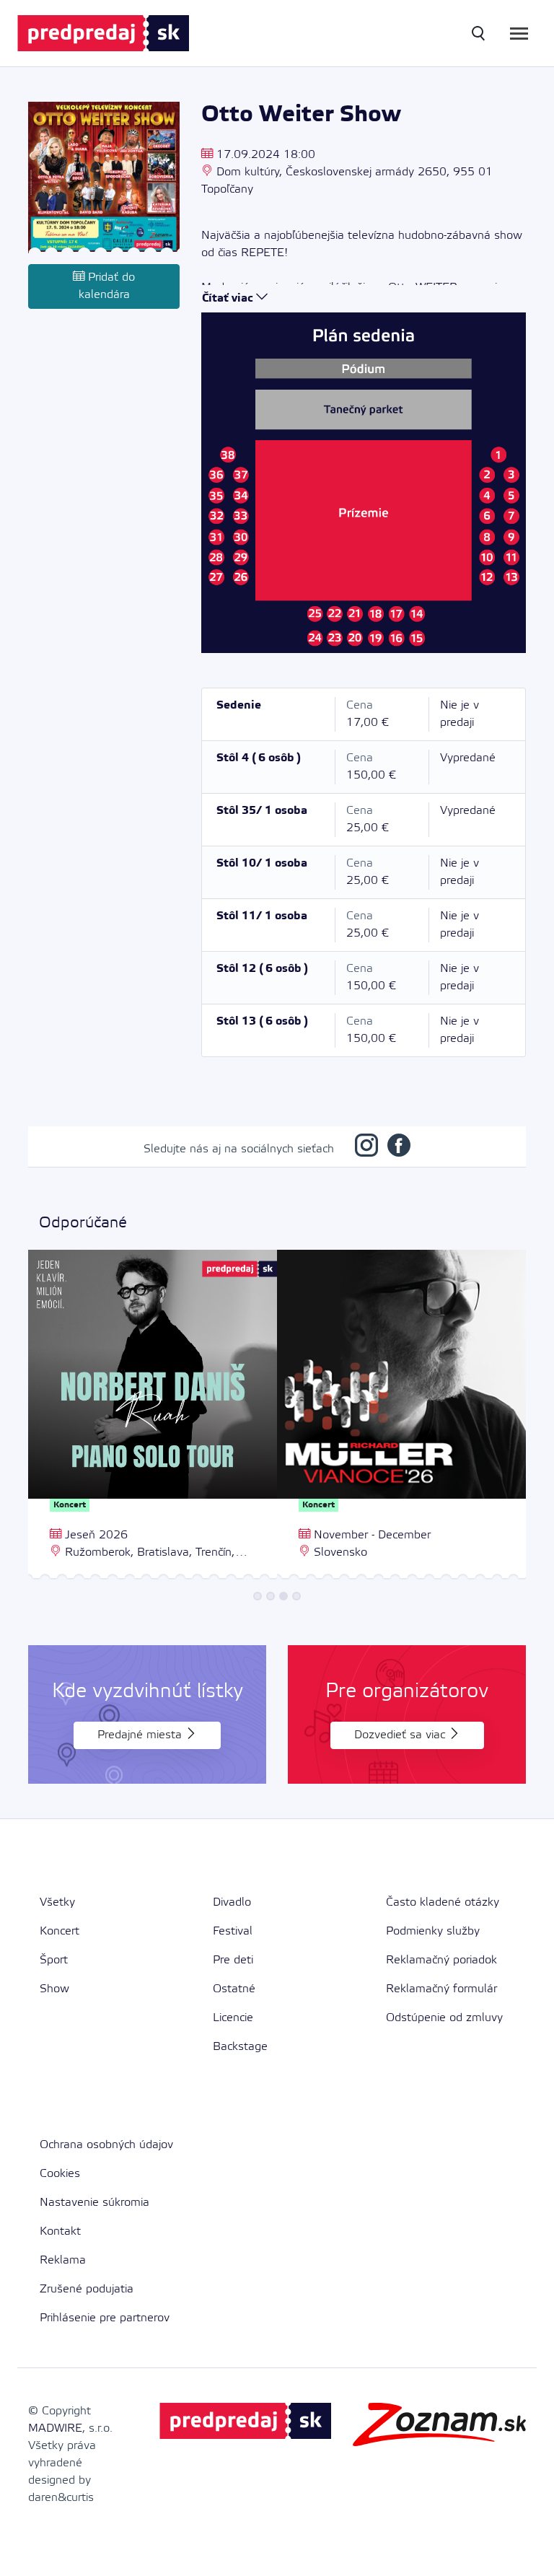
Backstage (240, 2047)
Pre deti (233, 1960)
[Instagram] (366, 1149)
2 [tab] (271, 1596)
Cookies (60, 2174)
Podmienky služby (433, 1931)
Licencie (233, 2018)
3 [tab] (283, 1596)
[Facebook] (399, 1149)
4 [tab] (296, 1596)
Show (54, 1989)
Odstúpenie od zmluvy (444, 2018)
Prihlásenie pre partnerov (105, 2318)
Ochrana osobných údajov (106, 2145)
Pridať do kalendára (107, 286)
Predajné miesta (141, 1735)
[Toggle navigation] (519, 34)
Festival (233, 1931)
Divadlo (232, 1902)
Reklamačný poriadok (441, 1960)
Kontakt (60, 2231)
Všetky (57, 1902)
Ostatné (234, 1989)
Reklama (63, 2260)
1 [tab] (258, 1596)
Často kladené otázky (443, 1902)
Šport (54, 1960)
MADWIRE (55, 2428)
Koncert (60, 1931)
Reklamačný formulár (441, 1989)
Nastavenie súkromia (94, 2203)
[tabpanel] (153, 1416)
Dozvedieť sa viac (401, 1735)
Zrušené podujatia (87, 2289)
